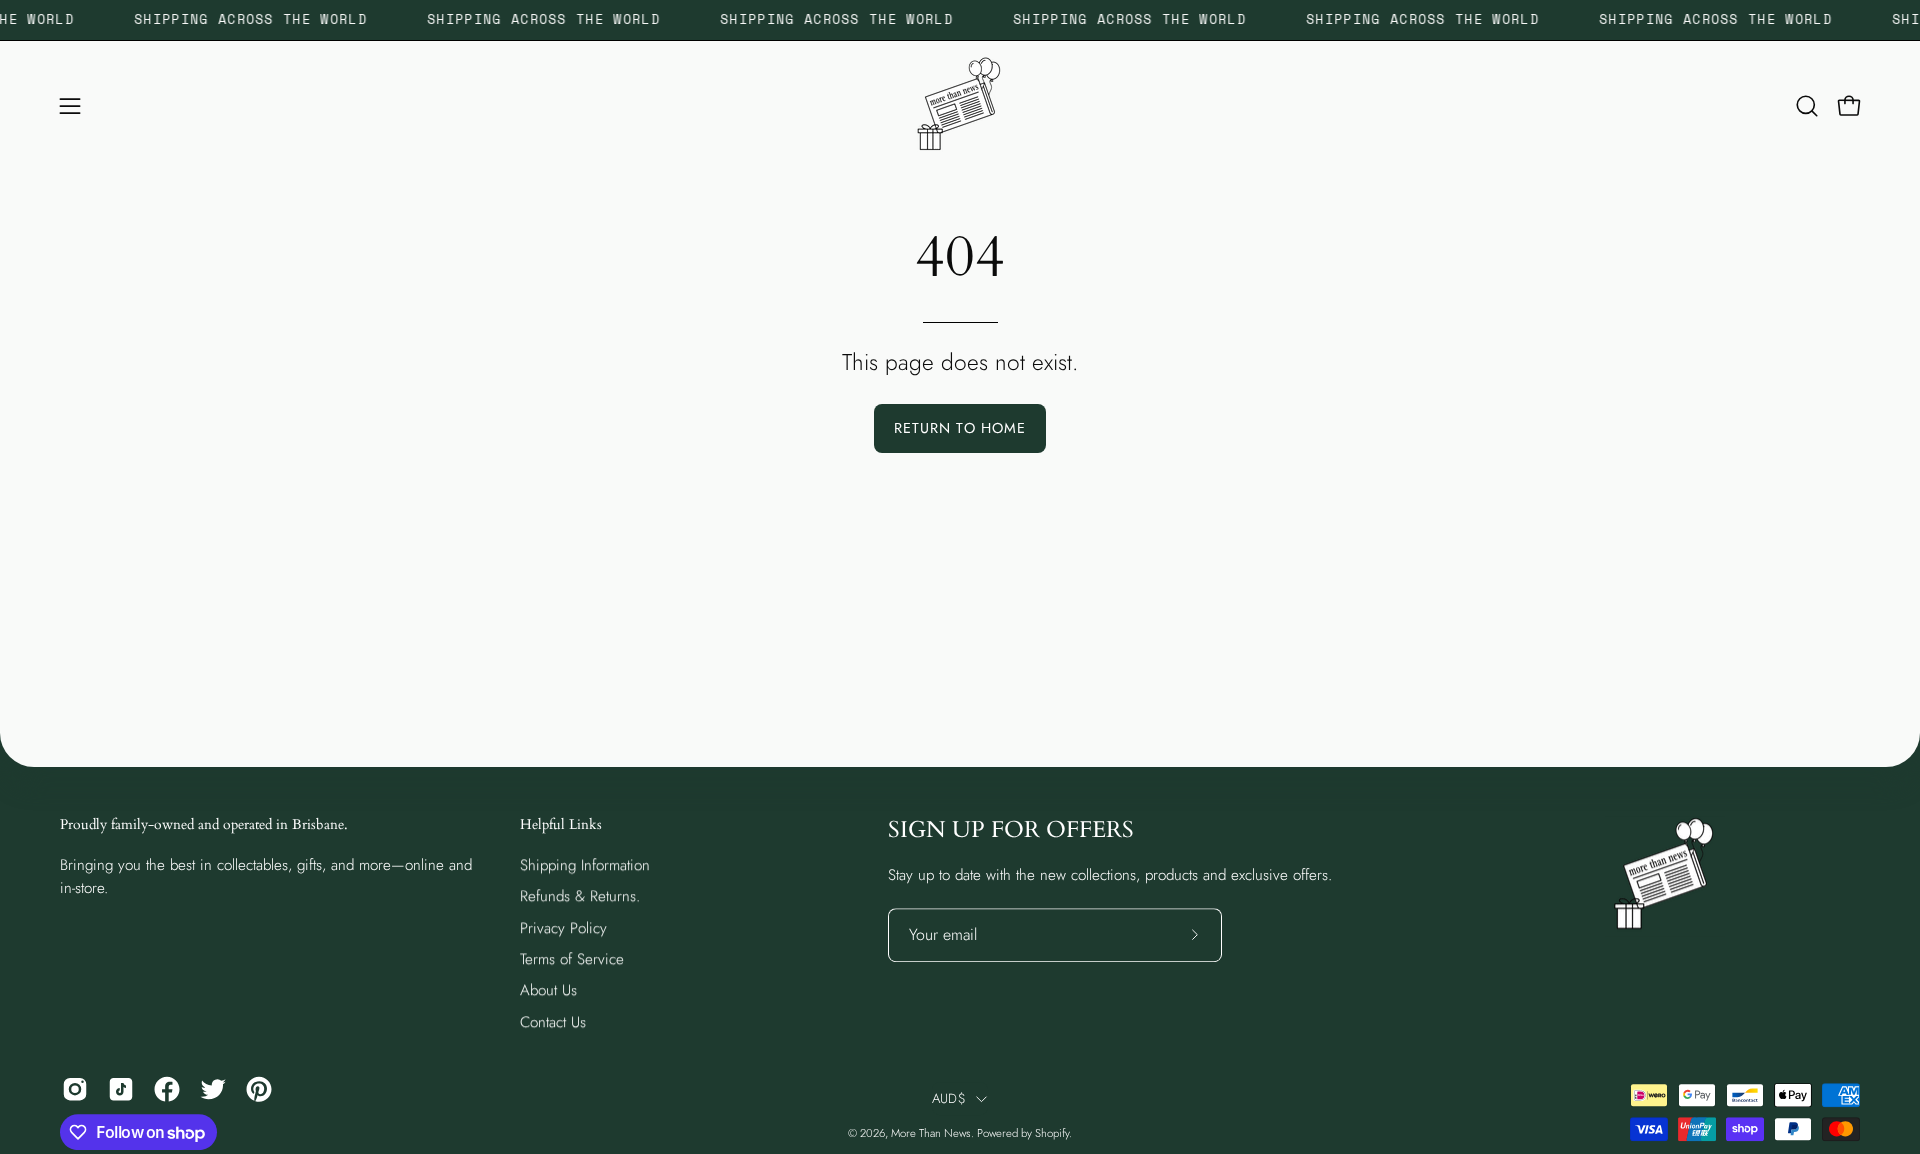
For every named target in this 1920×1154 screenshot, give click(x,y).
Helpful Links (561, 825)
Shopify (1052, 1133)
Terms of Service (572, 959)
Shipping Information (585, 865)
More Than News (931, 1133)
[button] (1807, 106)
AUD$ (949, 1098)
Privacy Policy (563, 927)
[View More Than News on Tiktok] (121, 1089)
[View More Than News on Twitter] (213, 1089)
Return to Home (960, 428)
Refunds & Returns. (580, 896)
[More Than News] (960, 106)
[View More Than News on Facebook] (167, 1089)
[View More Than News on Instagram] (75, 1089)
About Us (548, 990)
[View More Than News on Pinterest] (259, 1089)
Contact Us (553, 1022)
